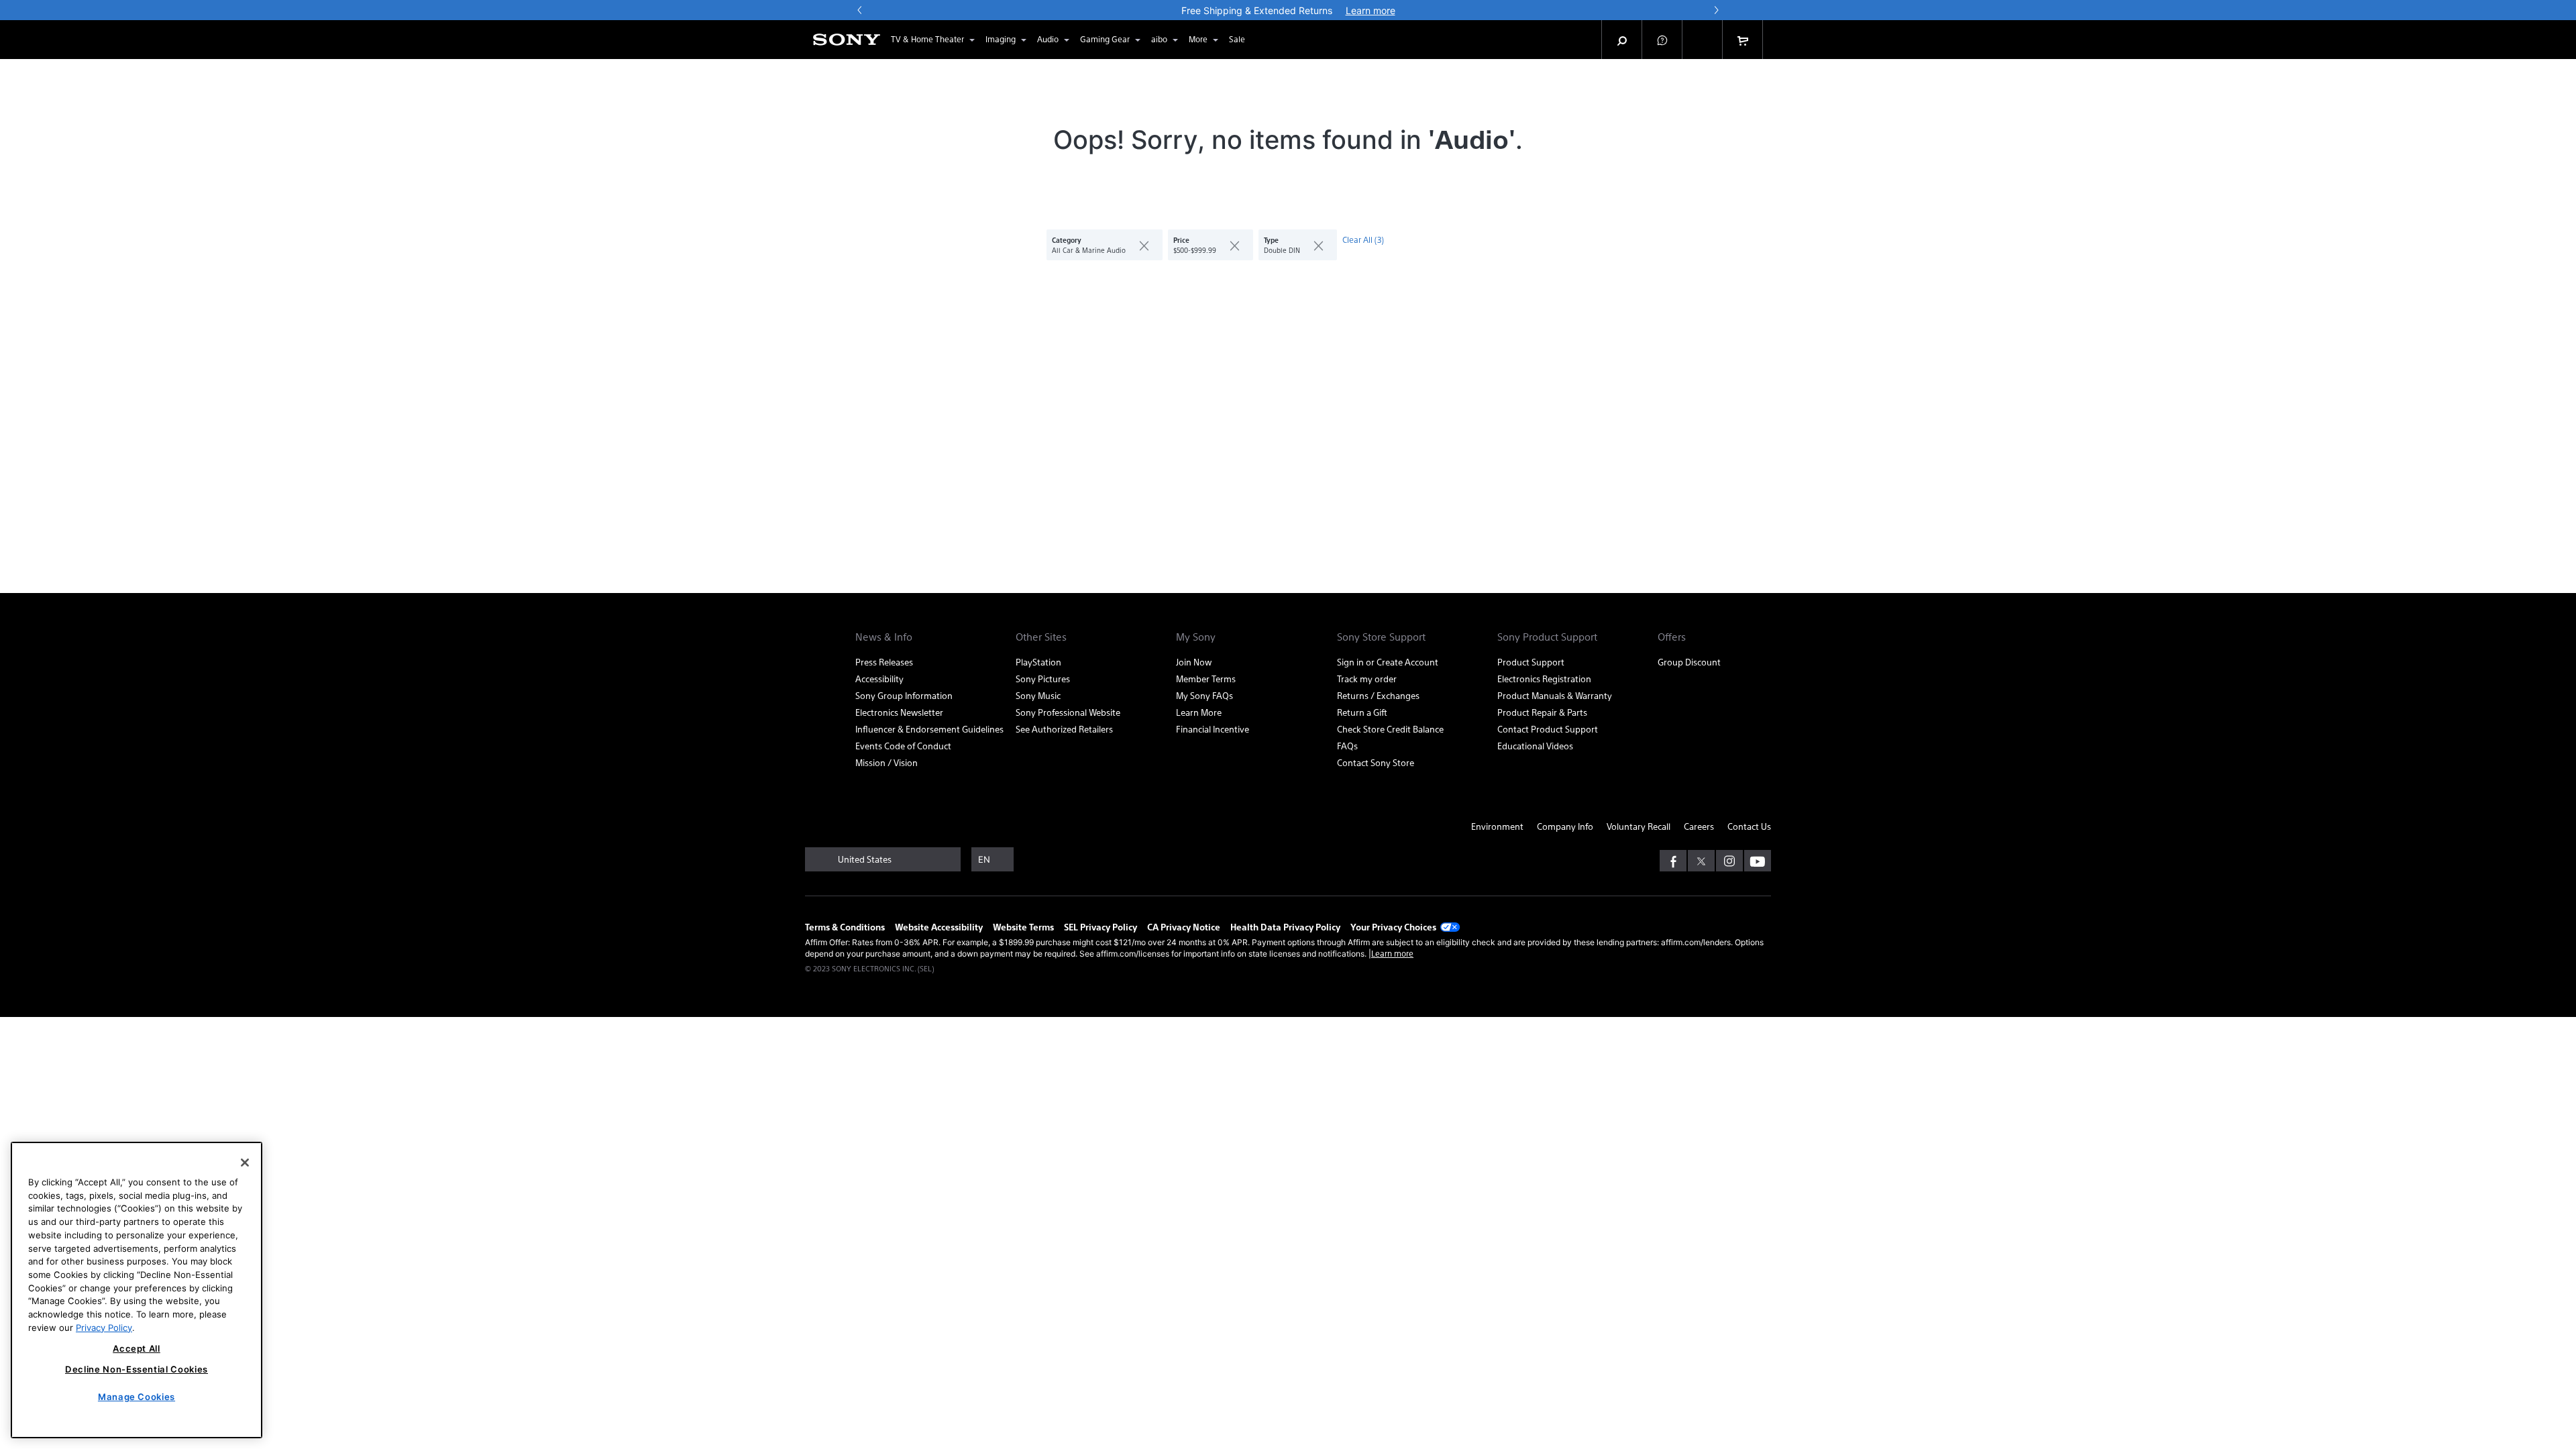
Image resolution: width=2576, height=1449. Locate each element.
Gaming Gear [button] (1105, 39)
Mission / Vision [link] (887, 762)
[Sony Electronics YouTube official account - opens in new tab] (1758, 861)
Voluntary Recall (1639, 826)
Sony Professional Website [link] (1068, 712)
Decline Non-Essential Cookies (137, 1369)
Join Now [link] (1194, 662)
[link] (1237, 40)
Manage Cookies (137, 1397)
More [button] (1198, 39)
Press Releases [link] (884, 662)
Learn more (1392, 953)
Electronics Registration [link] (1544, 679)
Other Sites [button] (1041, 637)
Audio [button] (1048, 39)
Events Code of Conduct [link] (903, 746)
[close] (1139, 245)
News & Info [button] (884, 637)
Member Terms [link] (1206, 679)
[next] (1716, 10)
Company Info (1565, 826)
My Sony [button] (1196, 637)
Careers (1699, 826)
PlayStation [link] (1038, 662)
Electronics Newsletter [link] (899, 712)
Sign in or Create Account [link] (1388, 662)
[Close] (245, 1163)
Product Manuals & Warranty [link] (1555, 695)
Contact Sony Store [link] (1376, 762)
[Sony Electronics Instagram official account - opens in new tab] (1729, 861)
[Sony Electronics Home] (847, 40)
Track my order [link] (1367, 679)
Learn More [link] (1199, 712)
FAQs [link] (1347, 746)
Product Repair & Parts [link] (1542, 712)
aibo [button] (1159, 39)
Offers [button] (1672, 637)
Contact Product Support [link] (1548, 729)
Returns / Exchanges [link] (1378, 695)
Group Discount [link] (1689, 662)
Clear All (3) (1363, 239)
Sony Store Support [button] (1381, 637)
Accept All (137, 1348)
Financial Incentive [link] (1213, 729)
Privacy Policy (104, 1327)
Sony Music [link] (1038, 695)
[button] (1662, 40)
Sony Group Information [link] (904, 695)
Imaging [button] (1001, 39)
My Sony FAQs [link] (1204, 695)
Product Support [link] (1531, 662)
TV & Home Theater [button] (927, 39)
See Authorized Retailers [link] (1064, 729)
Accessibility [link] (879, 679)
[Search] (1622, 40)
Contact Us (1749, 826)
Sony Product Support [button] (1547, 637)
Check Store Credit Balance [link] (1390, 729)
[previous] (860, 10)
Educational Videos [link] (1535, 746)
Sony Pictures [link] (1043, 679)
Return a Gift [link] (1362, 712)
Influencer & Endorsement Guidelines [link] (929, 729)
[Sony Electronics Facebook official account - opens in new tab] (1673, 861)
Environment (1497, 826)
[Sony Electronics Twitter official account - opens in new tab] (1701, 861)
